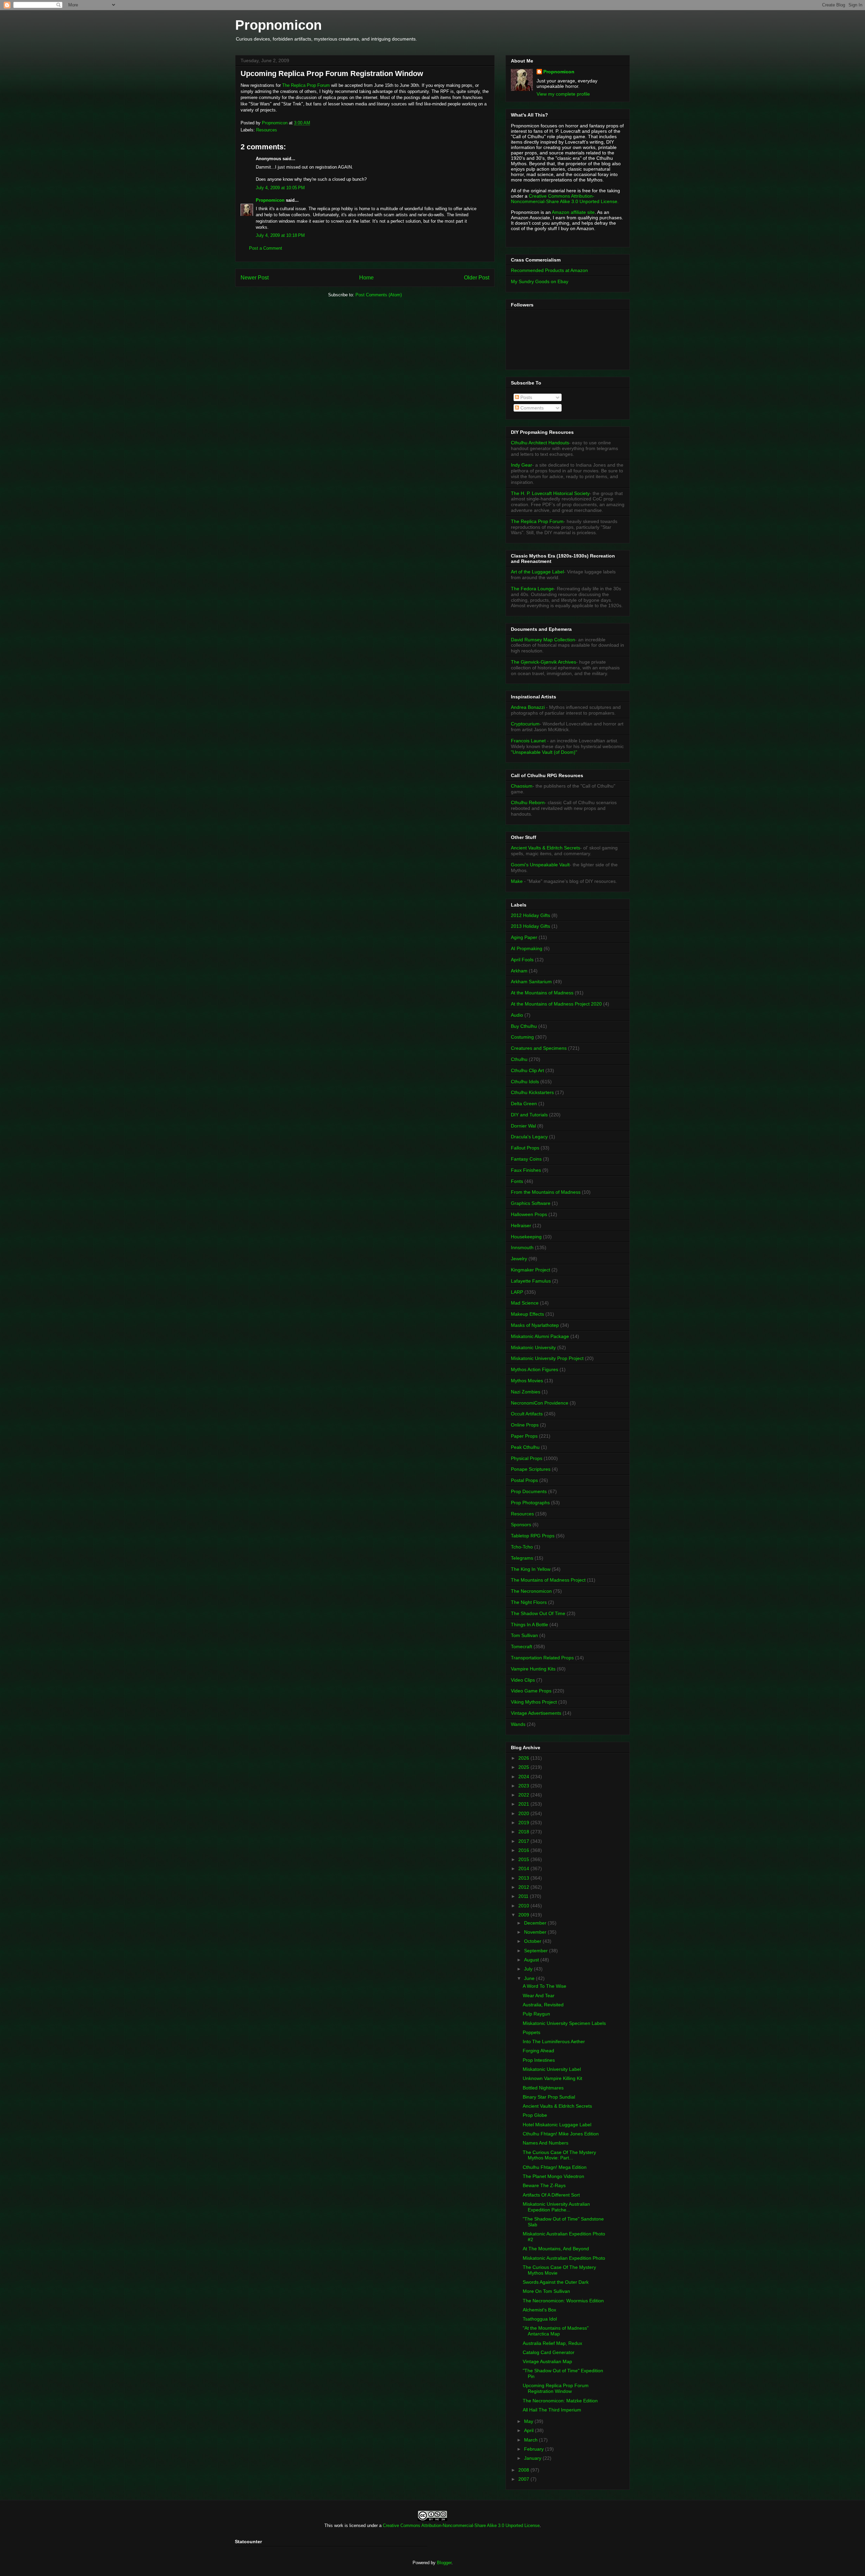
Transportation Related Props (542, 1658)
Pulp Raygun (536, 2014)
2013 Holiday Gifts (530, 926)
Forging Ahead (538, 2051)
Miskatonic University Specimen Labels (564, 2023)
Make (517, 881)
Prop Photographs (530, 1503)
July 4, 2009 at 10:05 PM (280, 188)
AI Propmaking (527, 948)
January (533, 2458)
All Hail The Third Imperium (552, 2410)
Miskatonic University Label (552, 2069)
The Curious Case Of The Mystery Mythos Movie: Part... (559, 2155)
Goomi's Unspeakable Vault (540, 865)
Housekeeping (526, 1237)
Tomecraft (522, 1646)
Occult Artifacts (527, 1414)
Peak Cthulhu (525, 1447)
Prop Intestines (539, 2060)
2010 (524, 1906)
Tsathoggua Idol (540, 2319)
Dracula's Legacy (529, 1137)
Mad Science (525, 1303)
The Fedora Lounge (532, 589)
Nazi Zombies (526, 1392)
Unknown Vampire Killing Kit (552, 2078)
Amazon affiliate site (573, 212)
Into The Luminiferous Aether (554, 2041)
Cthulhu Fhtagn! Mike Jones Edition (561, 2134)
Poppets (532, 2032)
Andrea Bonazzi (528, 707)
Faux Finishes (526, 1170)
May (529, 2421)
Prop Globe (535, 2115)
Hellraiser (521, 1225)
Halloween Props (529, 1214)
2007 (524, 2479)
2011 (524, 1896)
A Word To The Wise (545, 1986)
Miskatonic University (533, 1347)
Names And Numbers (546, 2143)
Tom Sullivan (524, 1635)
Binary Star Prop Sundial (549, 2097)
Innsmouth (522, 1247)
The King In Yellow (531, 1569)
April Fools (522, 960)
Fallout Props (525, 1148)
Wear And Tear (539, 1996)
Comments (531, 408)
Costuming (522, 1037)
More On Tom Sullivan (546, 2291)
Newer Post (255, 278)
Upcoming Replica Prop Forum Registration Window (556, 2388)
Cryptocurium (525, 724)
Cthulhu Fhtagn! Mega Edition (555, 2167)
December (536, 1923)
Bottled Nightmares (543, 2088)
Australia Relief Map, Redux (552, 2343)
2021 (524, 1804)
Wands (518, 1724)
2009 (524, 1915)
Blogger (444, 2563)
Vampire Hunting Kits (533, 1669)
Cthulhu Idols (525, 1082)
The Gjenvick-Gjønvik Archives (543, 662)
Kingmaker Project (530, 1270)
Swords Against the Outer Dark (556, 2282)
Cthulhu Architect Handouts (540, 443)
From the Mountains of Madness (546, 1192)
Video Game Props (531, 1691)
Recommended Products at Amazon (549, 270)
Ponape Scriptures (531, 1469)
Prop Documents (529, 1491)
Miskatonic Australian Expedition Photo (564, 2258)
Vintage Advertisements (536, 1713)
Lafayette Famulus (531, 1281)
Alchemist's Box (539, 2310)
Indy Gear (522, 465)
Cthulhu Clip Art (527, 1070)
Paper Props (524, 1436)
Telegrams (522, 1558)
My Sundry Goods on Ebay (540, 281)
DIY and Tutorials (529, 1115)
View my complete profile (563, 94)
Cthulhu (519, 1059)
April (529, 2430)
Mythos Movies (527, 1381)
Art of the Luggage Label (537, 572)
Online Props (525, 1425)
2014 (524, 1868)
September (537, 1951)
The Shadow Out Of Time (538, 1613)
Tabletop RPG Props (533, 1536)
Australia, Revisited (543, 2005)
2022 (524, 1795)
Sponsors (521, 1525)
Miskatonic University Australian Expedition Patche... (556, 2207)
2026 (524, 1758)
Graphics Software (531, 1203)
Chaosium (522, 786)
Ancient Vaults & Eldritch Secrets (546, 848)
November (536, 1932)
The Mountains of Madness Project (548, 1580)
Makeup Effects (527, 1314)
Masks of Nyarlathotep (535, 1325)
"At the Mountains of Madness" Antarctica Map (556, 2331)
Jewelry (519, 1259)
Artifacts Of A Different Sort (551, 2195)
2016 (524, 1850)
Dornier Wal (523, 1126)
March (532, 2440)
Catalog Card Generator (549, 2352)
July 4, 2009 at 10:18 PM (280, 235)
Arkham (519, 971)
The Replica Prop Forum (307, 85)
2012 (524, 1887)
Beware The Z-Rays (544, 2185)
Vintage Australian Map (547, 2361)
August (532, 1960)
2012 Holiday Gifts (530, 915)
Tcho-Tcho (522, 1547)
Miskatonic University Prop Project (547, 1358)
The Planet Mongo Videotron (553, 2176)
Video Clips (523, 1680)
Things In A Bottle (529, 1625)
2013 (524, 1878)
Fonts (517, 1181)
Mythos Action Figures (535, 1369)
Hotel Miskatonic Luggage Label (557, 2125)
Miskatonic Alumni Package (540, 1336)
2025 (524, 1767)
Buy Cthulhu (524, 1026)
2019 (524, 1823)
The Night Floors (529, 1602)
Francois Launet (528, 741)
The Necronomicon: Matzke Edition (560, 2401)
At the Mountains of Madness (542, 993)
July (529, 1969)
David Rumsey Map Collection (543, 640)
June (530, 1978)
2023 (524, 1786)
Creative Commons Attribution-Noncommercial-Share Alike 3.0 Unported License (461, 2525)
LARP (517, 1292)
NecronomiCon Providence (540, 1403)
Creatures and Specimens (539, 1048)
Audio (517, 1015)
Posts (526, 397)
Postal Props (524, 1480)
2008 (524, 2470)
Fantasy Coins (526, 1159)
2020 (524, 1813)
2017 (524, 1841)
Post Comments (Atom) (379, 295)
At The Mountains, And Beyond (556, 2249)
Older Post (477, 278)
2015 (524, 1859)
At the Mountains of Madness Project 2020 (556, 1004)
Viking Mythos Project (534, 1702)
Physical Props (527, 1458)
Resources (267, 130)
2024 (524, 1777)
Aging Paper (524, 937)
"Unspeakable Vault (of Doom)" (544, 752)
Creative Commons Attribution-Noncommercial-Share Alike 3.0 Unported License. (565, 199)
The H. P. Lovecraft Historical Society (550, 493)
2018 (524, 1832)
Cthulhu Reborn (528, 802)
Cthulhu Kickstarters (532, 1092)
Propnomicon (278, 25)
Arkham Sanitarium (531, 982)
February (535, 2449)
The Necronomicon (531, 1591)
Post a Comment (266, 248)
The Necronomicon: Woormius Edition (563, 2301)
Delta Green (524, 1104)
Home (366, 278)
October (533, 1941)
